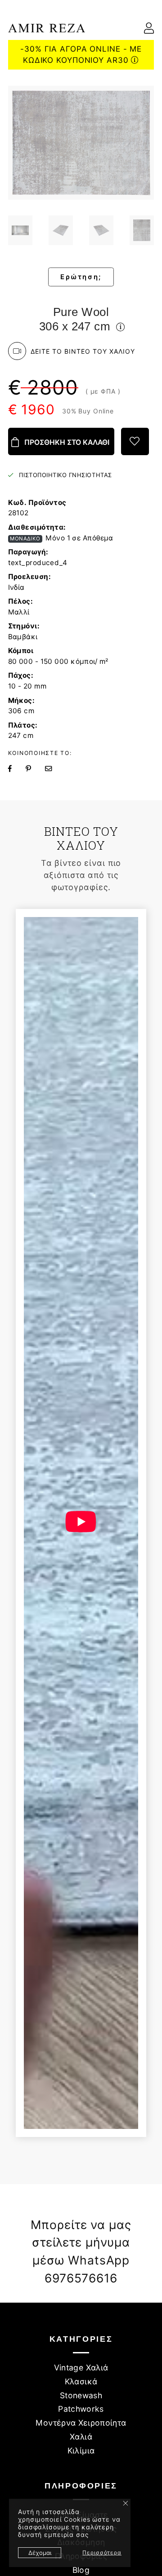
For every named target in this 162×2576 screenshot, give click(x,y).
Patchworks (81, 2409)
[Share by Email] (54, 769)
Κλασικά (81, 2381)
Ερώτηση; (81, 277)
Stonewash (81, 2395)
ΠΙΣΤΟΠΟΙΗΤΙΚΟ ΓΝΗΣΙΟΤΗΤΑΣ (65, 475)
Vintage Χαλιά (81, 2368)
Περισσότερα (102, 2552)
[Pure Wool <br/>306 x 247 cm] (20, 230)
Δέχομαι (40, 2553)
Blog (81, 2570)
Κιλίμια (81, 2451)
